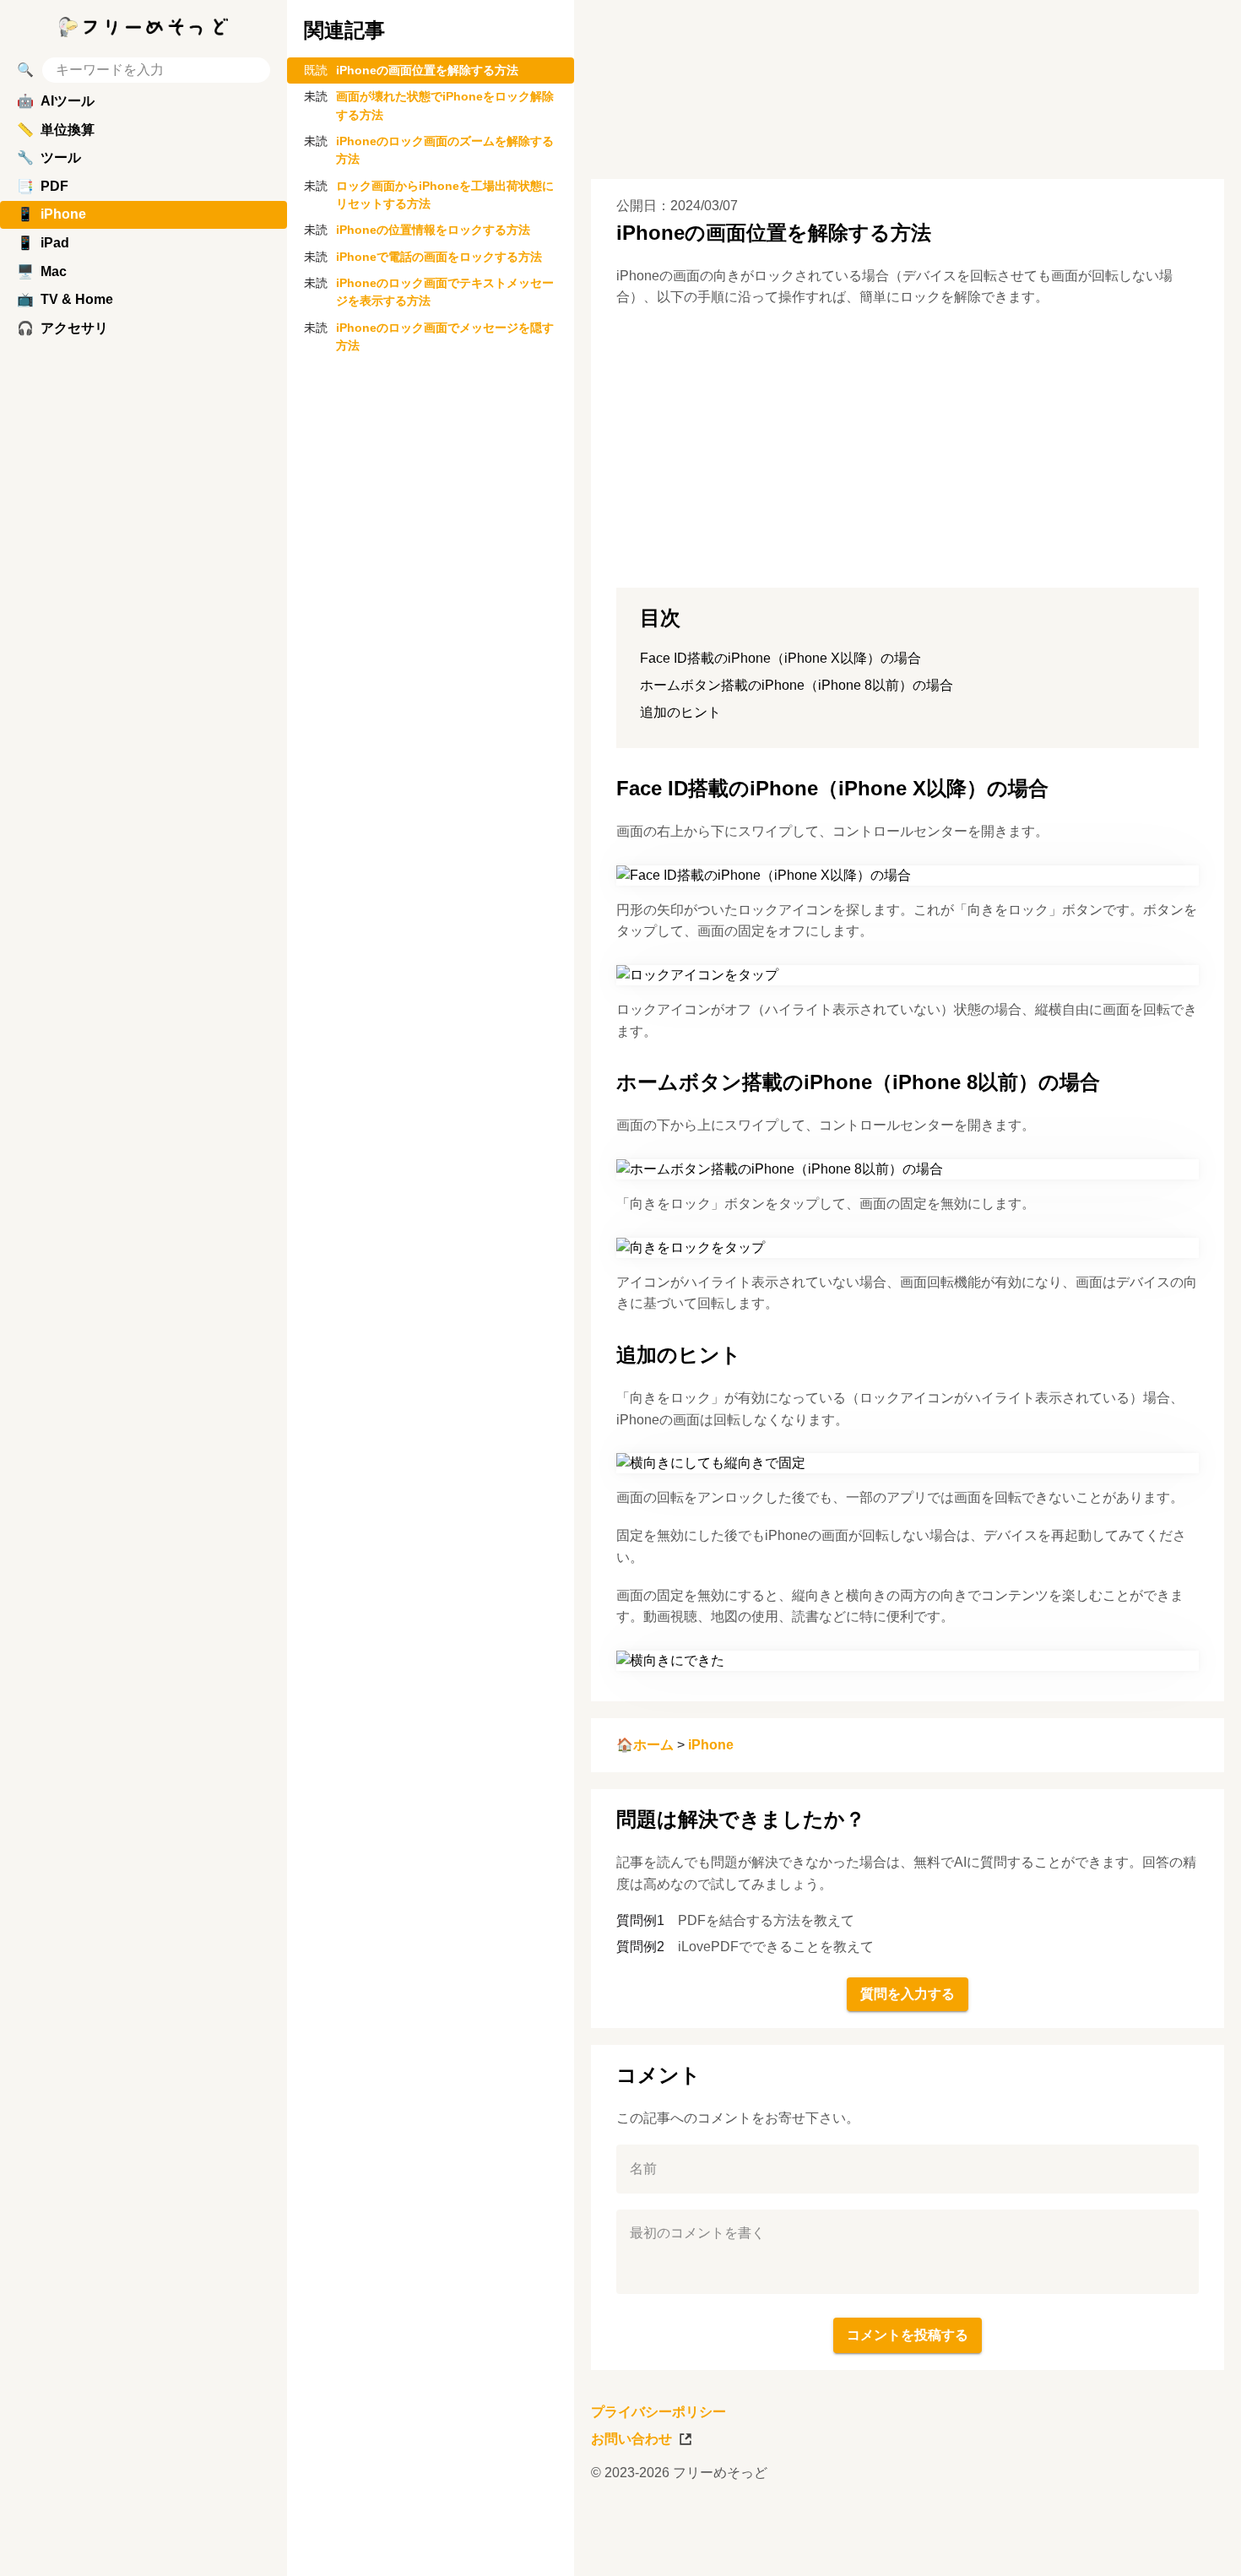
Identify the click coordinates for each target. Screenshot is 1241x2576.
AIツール (56, 101)
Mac (42, 271)
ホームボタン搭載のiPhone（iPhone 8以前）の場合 (797, 685)
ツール (49, 157)
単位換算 (56, 130)
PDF (43, 186)
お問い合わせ (631, 2439)
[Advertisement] (832, 2538)
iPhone (711, 1745)
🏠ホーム (645, 1745)
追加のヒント (680, 712)
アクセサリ (62, 328)
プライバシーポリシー (658, 2412)
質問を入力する (908, 1994)
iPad (43, 243)
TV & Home (65, 299)
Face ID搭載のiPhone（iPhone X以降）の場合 (780, 658)
